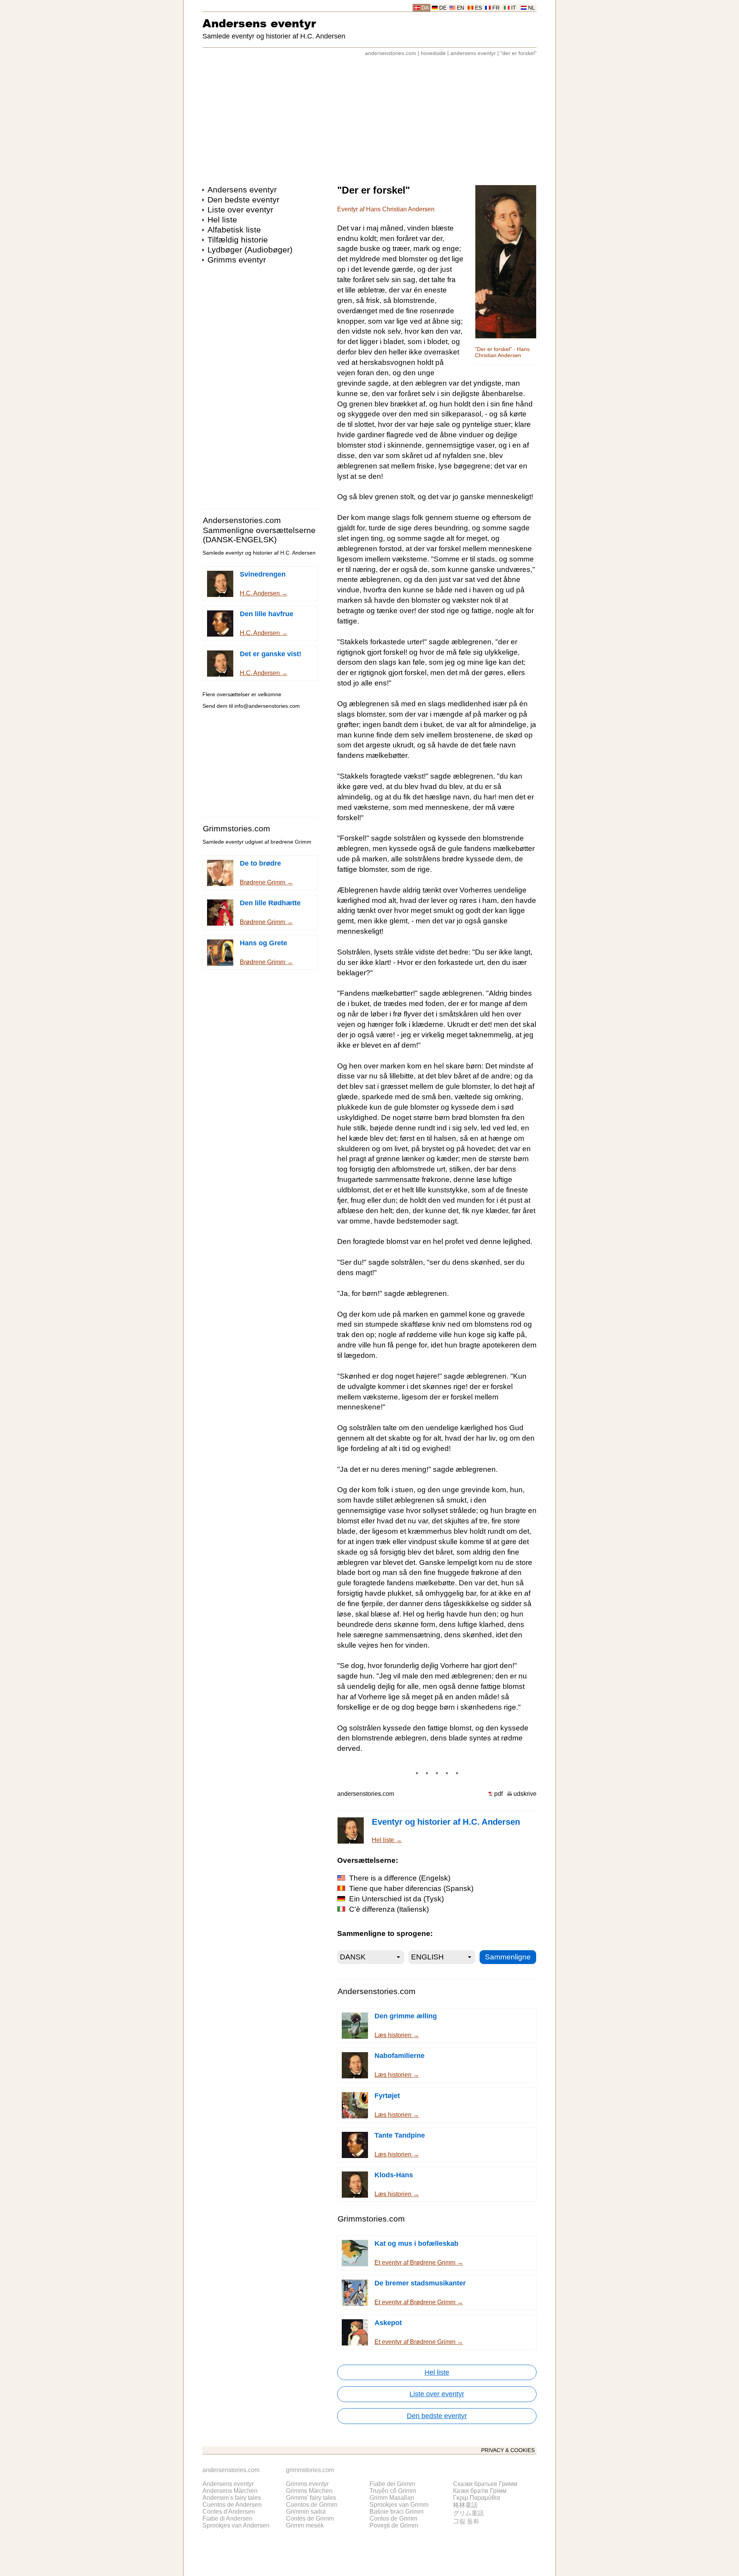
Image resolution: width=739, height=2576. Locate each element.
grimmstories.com (310, 2470)
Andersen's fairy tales (232, 2498)
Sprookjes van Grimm (399, 2505)
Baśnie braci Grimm (396, 2512)
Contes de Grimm (310, 2518)
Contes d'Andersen (229, 2512)
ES (478, 8)
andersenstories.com (390, 53)
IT (514, 8)
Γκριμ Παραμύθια (477, 2498)
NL (532, 8)
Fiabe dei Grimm (392, 2484)
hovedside (433, 53)
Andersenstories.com (242, 520)
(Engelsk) (400, 1878)
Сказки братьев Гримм (485, 2484)
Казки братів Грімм (480, 2491)
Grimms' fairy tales (311, 2498)
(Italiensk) (389, 1909)
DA (425, 8)
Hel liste (222, 220)
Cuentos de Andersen (232, 2505)
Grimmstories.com (237, 828)
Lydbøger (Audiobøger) (250, 250)
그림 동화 (466, 2521)
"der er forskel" (518, 53)
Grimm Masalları (392, 2498)
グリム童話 (468, 2513)
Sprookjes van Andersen (236, 2525)
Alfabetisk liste (234, 230)
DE (443, 8)
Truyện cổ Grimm (393, 2491)
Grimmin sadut (306, 2512)
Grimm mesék (305, 2525)
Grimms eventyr (237, 260)
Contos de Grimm (393, 2518)
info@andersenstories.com (267, 706)
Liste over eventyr (240, 210)
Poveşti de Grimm (394, 2525)
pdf (498, 1794)
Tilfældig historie (238, 240)
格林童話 (465, 2505)
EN (461, 8)
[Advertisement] (369, 117)
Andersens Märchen (230, 2491)
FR (496, 8)
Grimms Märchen (309, 2491)
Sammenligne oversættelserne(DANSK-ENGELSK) (259, 535)
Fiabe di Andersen (227, 2518)
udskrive (525, 1794)
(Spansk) (411, 1888)
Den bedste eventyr (243, 200)
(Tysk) (396, 1899)
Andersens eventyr (259, 23)
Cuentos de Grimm (312, 2505)
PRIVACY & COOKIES (508, 2450)
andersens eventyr (473, 53)
